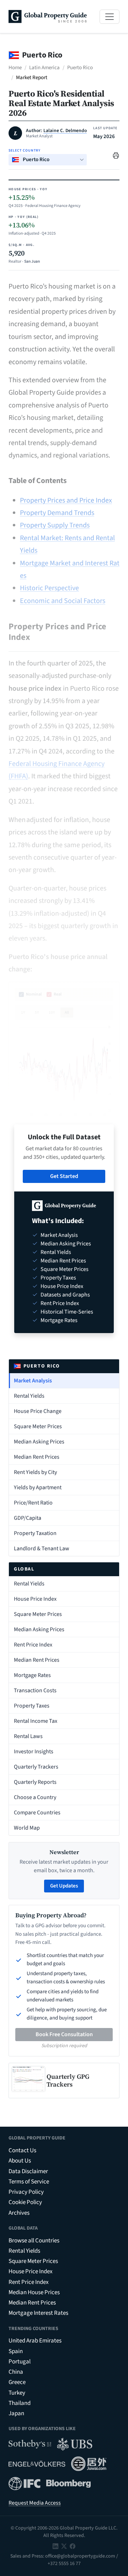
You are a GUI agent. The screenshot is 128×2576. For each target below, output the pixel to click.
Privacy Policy (26, 2192)
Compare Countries (37, 1813)
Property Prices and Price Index (66, 500)
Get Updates (64, 1886)
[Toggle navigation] (110, 17)
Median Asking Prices (39, 1442)
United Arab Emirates (35, 2341)
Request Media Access (35, 2503)
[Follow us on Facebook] (73, 2546)
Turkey (17, 2393)
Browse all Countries (34, 2241)
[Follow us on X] (64, 2546)
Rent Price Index (33, 1645)
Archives (19, 2213)
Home (15, 68)
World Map (27, 1828)
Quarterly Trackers (36, 1767)
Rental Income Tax (36, 1721)
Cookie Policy (25, 2202)
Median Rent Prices (37, 1457)
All (67, 1012)
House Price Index (35, 1599)
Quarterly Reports (35, 1782)
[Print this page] (116, 155)
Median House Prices (34, 2292)
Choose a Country (35, 1797)
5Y (37, 1012)
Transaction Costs (35, 1690)
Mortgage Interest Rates (38, 2313)
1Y (23, 1012)
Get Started (64, 1176)
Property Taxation (35, 1533)
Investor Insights (34, 1752)
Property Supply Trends (55, 525)
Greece (17, 2382)
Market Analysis (33, 1381)
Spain (16, 2351)
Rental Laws (28, 1736)
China (16, 2372)
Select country (25, 150)
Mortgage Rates (32, 1675)
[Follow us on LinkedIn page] (55, 2546)
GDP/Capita (28, 1518)
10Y (52, 1012)
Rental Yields (29, 1396)
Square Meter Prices (38, 1426)
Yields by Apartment (38, 1487)
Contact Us (22, 2150)
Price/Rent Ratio (33, 1503)
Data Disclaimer (28, 2171)
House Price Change (38, 1411)
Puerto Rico (80, 68)
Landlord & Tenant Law (42, 1549)
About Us (20, 2161)
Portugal (20, 2362)
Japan (16, 2413)
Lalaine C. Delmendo (65, 131)
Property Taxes (32, 1706)
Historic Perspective (49, 588)
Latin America (44, 68)
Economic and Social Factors (63, 601)
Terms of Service (29, 2182)
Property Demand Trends (57, 513)
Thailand (20, 2403)
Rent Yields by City (35, 1472)
